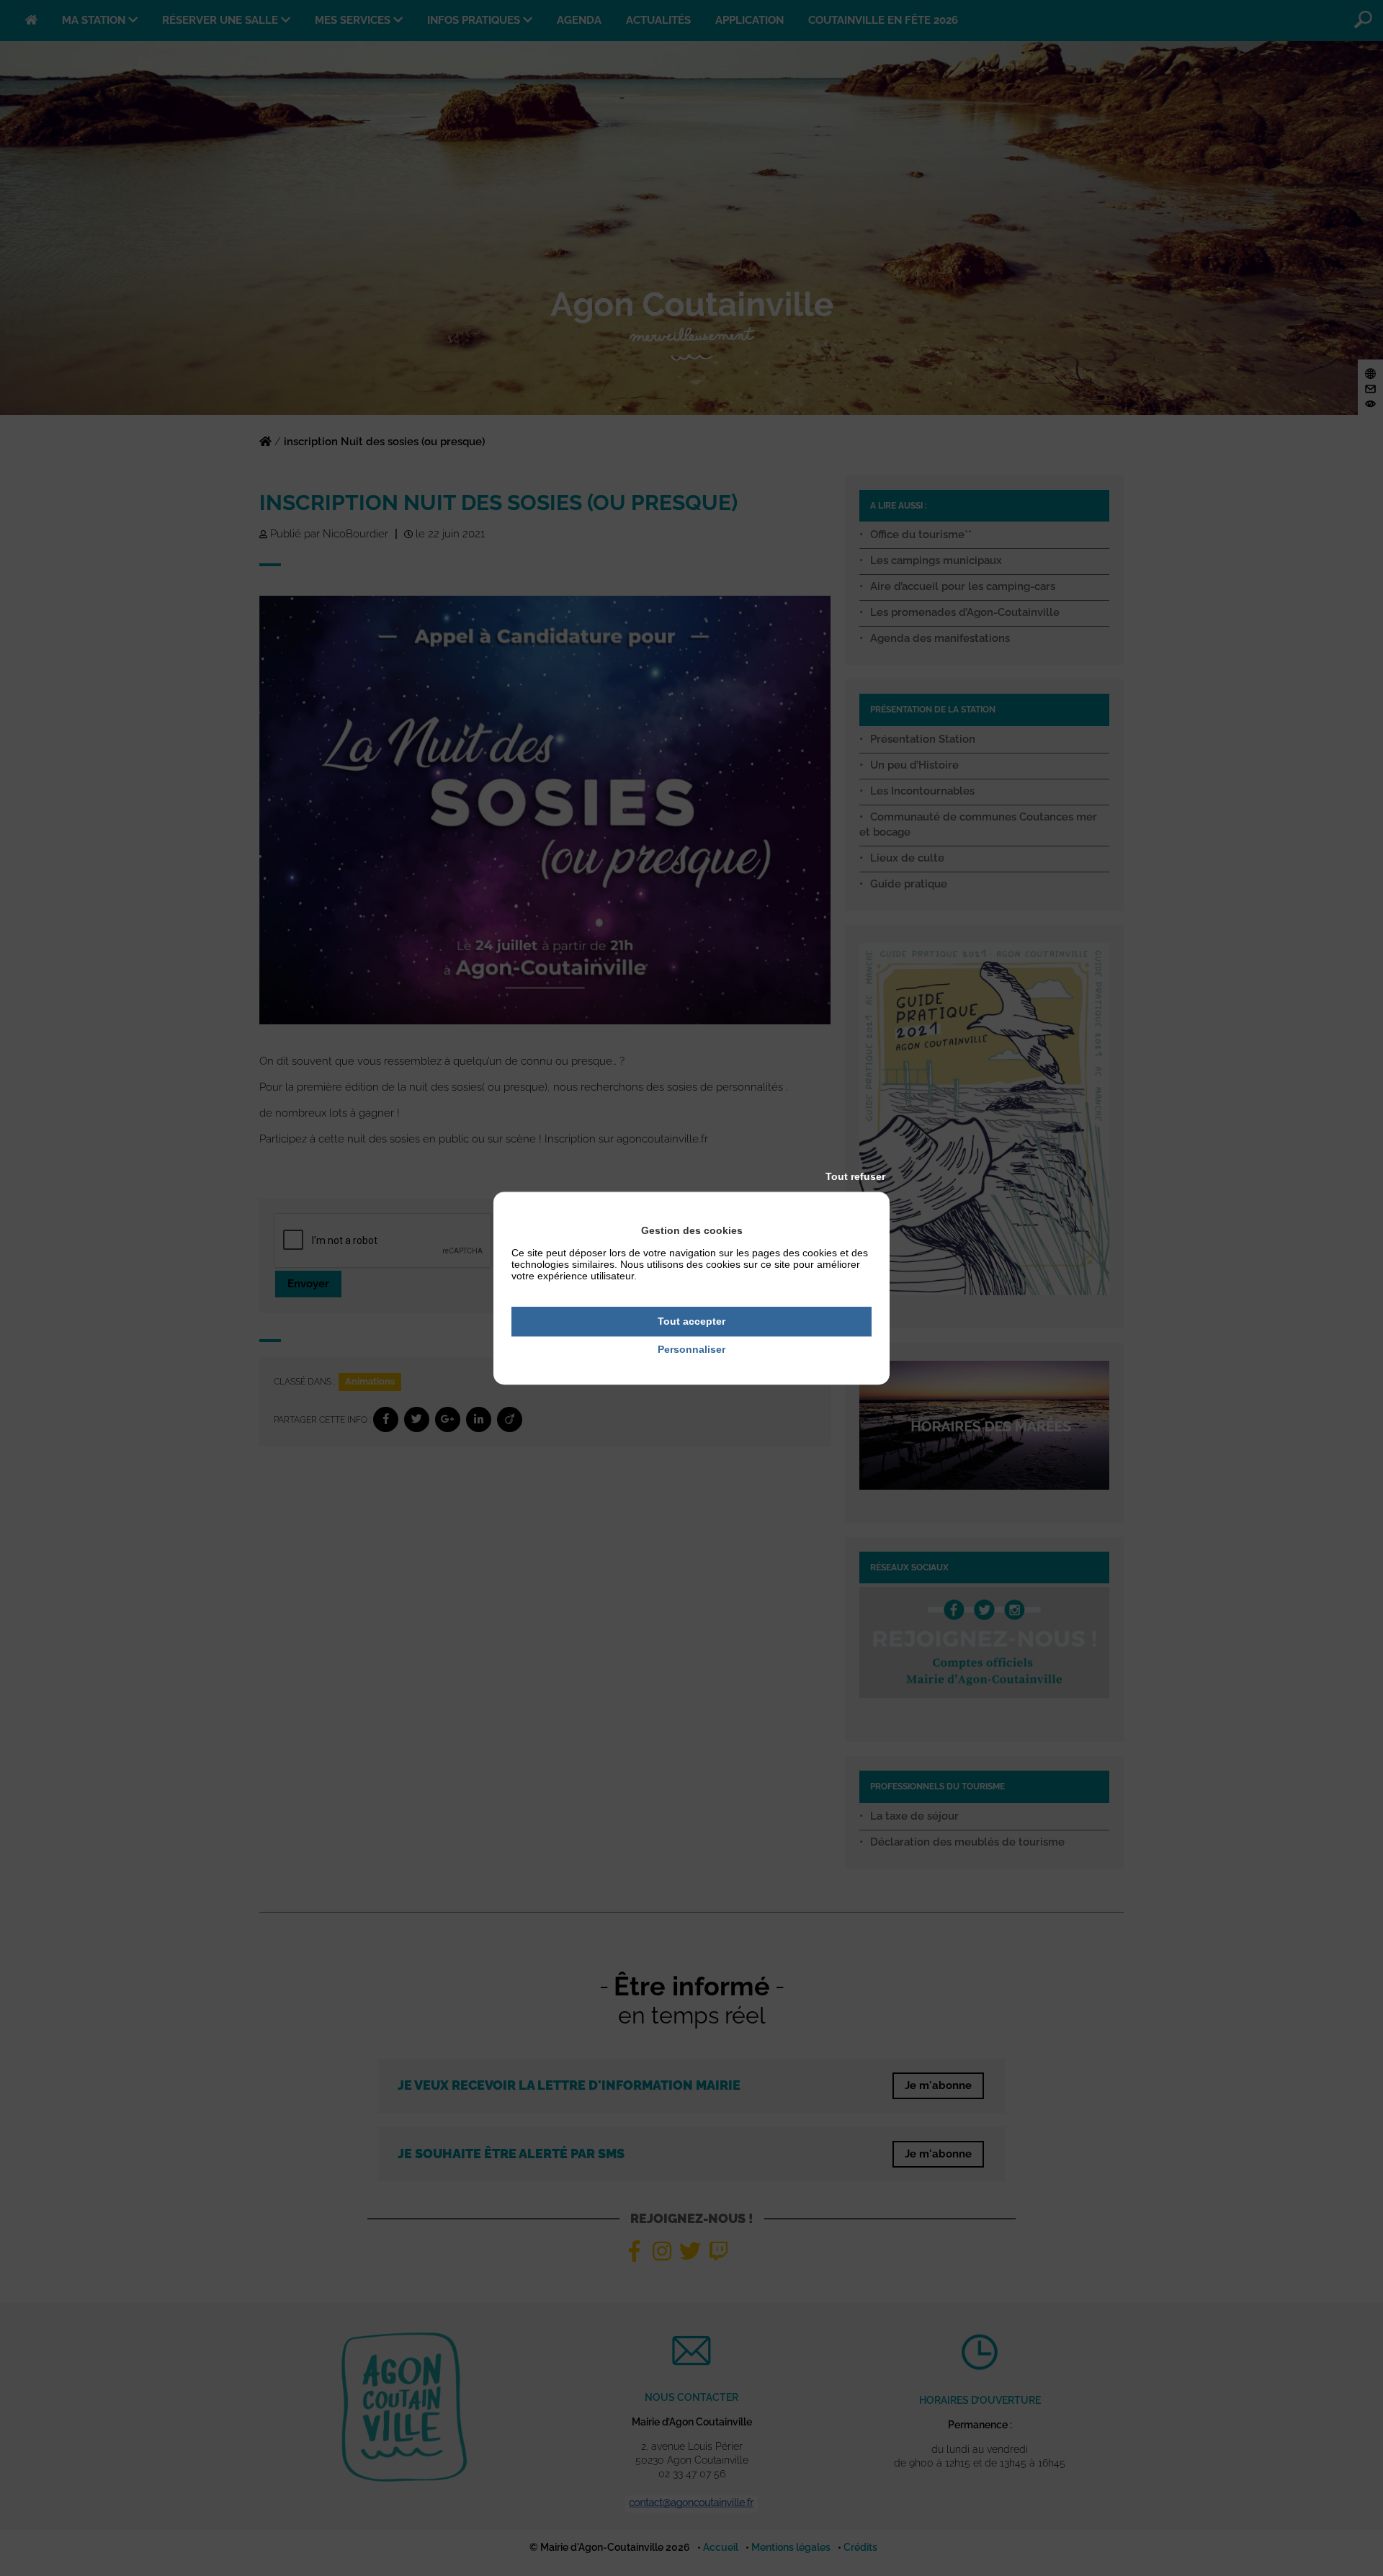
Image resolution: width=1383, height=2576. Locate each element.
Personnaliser (691, 1349)
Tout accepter (691, 1321)
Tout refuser (855, 1176)
